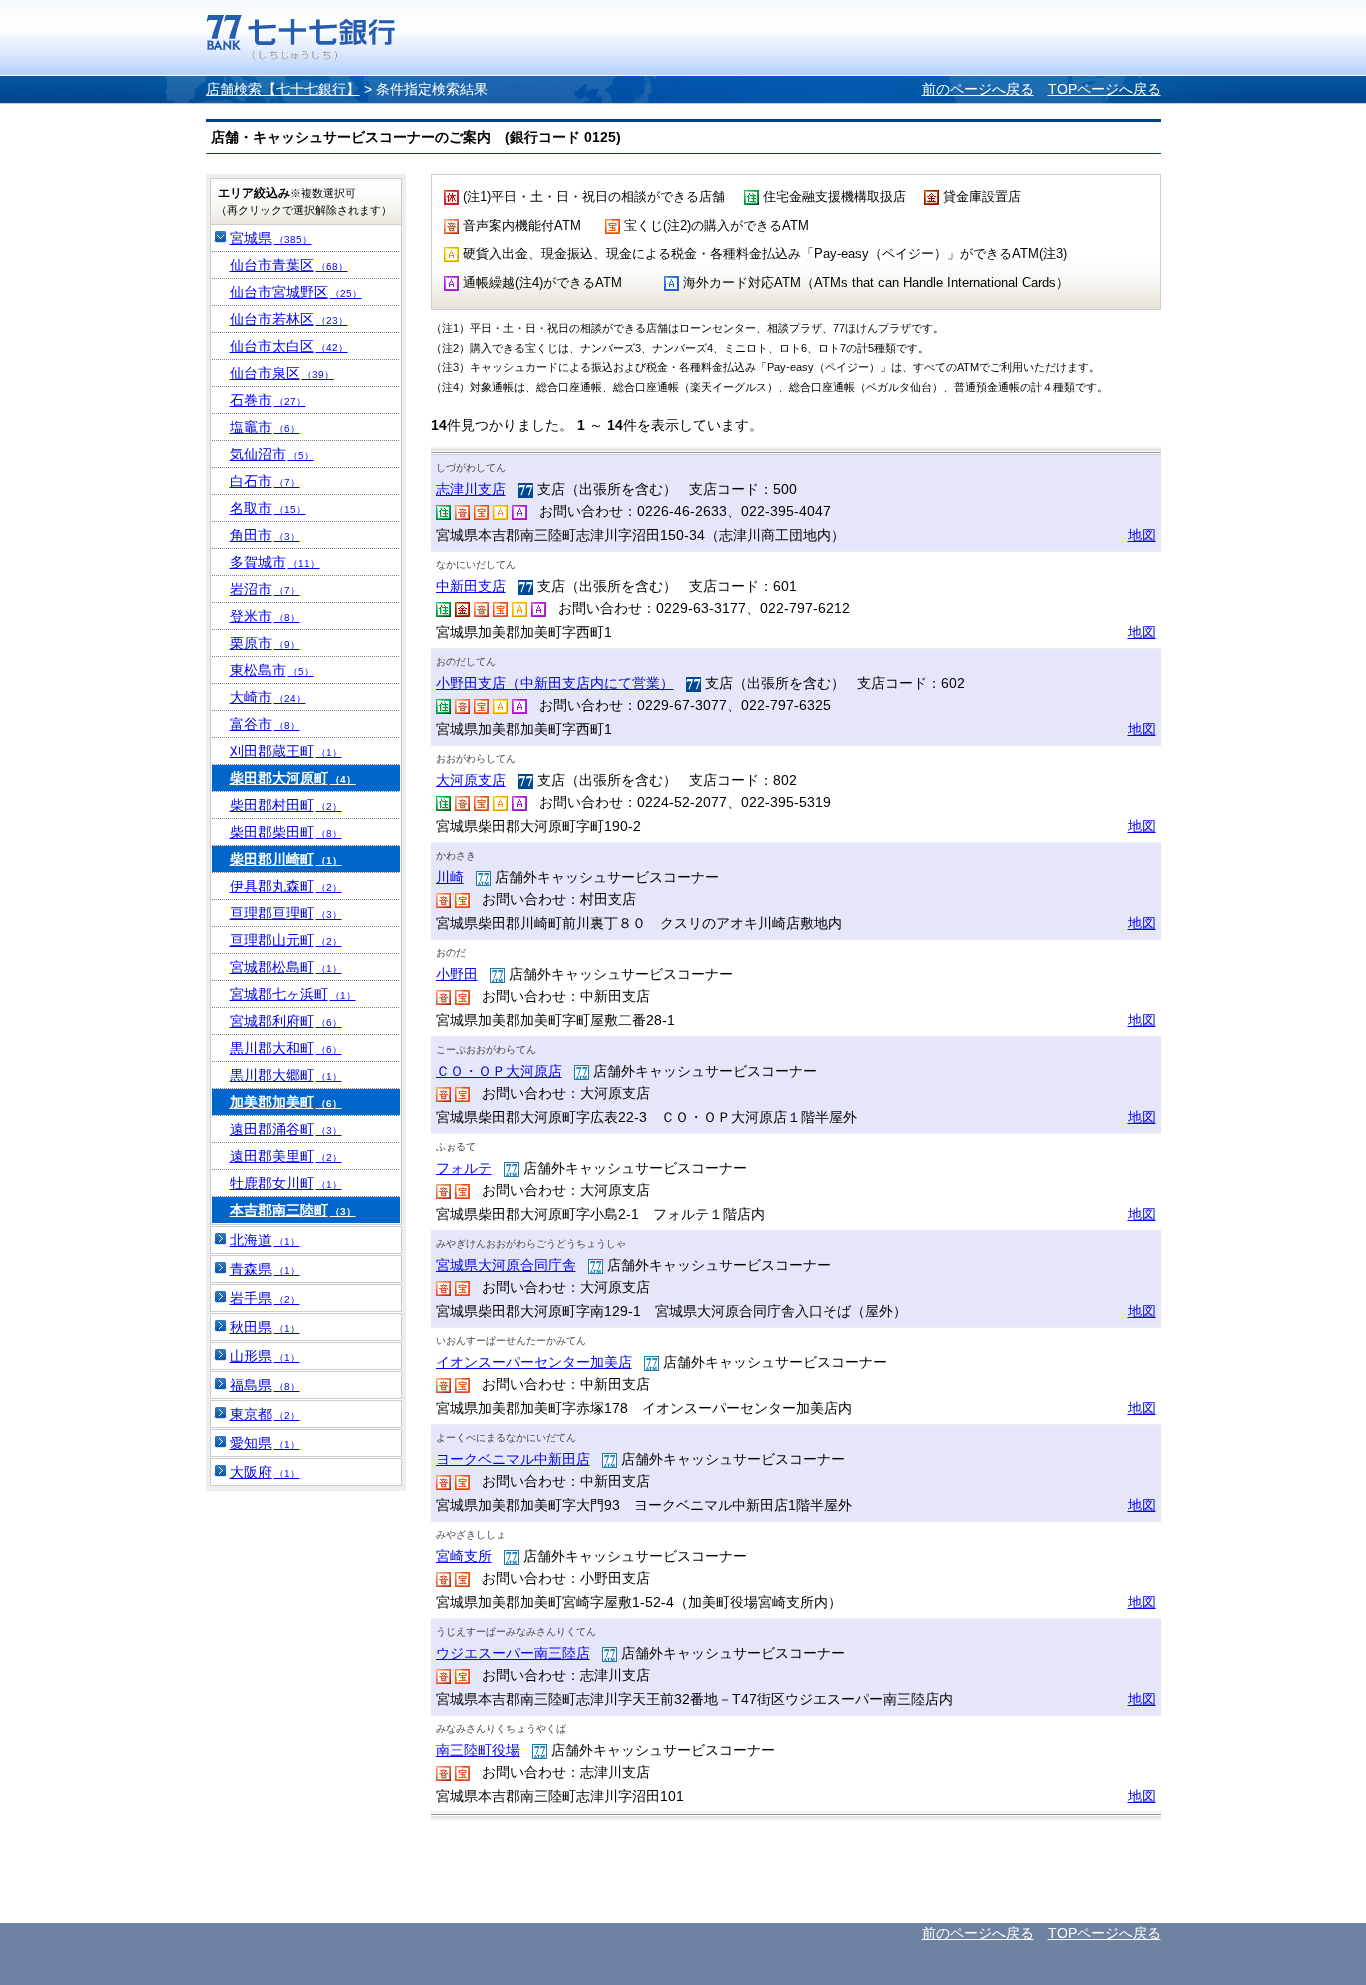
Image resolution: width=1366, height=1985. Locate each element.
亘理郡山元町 (286, 940)
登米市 (265, 616)
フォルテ (464, 1168)
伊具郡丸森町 (286, 886)
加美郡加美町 (286, 1102)
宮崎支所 (464, 1556)
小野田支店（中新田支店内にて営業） (555, 683)
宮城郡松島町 (286, 967)
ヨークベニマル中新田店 (513, 1459)
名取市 (268, 508)
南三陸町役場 (478, 1750)
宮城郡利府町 (286, 1021)
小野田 (457, 974)
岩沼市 (265, 589)
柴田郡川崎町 (286, 859)
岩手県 (265, 1298)
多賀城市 (275, 562)
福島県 (265, 1385)
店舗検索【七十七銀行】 (283, 89)
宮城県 (271, 238)
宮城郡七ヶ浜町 (293, 994)
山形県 (265, 1356)
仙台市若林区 (289, 319)
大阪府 (265, 1472)
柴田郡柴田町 (286, 832)
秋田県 (265, 1327)
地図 (1142, 535)
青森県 (265, 1269)
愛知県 (265, 1443)
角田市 (265, 535)
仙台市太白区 (289, 346)
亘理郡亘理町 (286, 913)
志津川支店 (471, 489)
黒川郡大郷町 (286, 1075)
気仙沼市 (272, 454)
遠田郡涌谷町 (286, 1129)
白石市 (265, 481)
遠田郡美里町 (286, 1156)
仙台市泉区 (282, 373)
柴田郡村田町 (286, 805)
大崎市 (268, 697)
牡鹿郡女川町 (286, 1183)
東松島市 (272, 670)
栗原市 (265, 643)
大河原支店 (471, 780)
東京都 (265, 1414)
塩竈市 (265, 427)
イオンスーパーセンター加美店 (534, 1362)
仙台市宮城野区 (296, 292)
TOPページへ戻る (1104, 89)
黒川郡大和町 (286, 1048)
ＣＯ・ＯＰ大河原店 (499, 1071)
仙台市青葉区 (289, 265)
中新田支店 (471, 586)
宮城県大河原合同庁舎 (506, 1265)
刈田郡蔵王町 (286, 751)
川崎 (450, 877)
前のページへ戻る (978, 89)
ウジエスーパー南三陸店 (513, 1653)
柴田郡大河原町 (293, 778)
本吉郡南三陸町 (293, 1210)
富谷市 (265, 724)
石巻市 (268, 400)
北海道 (265, 1240)
